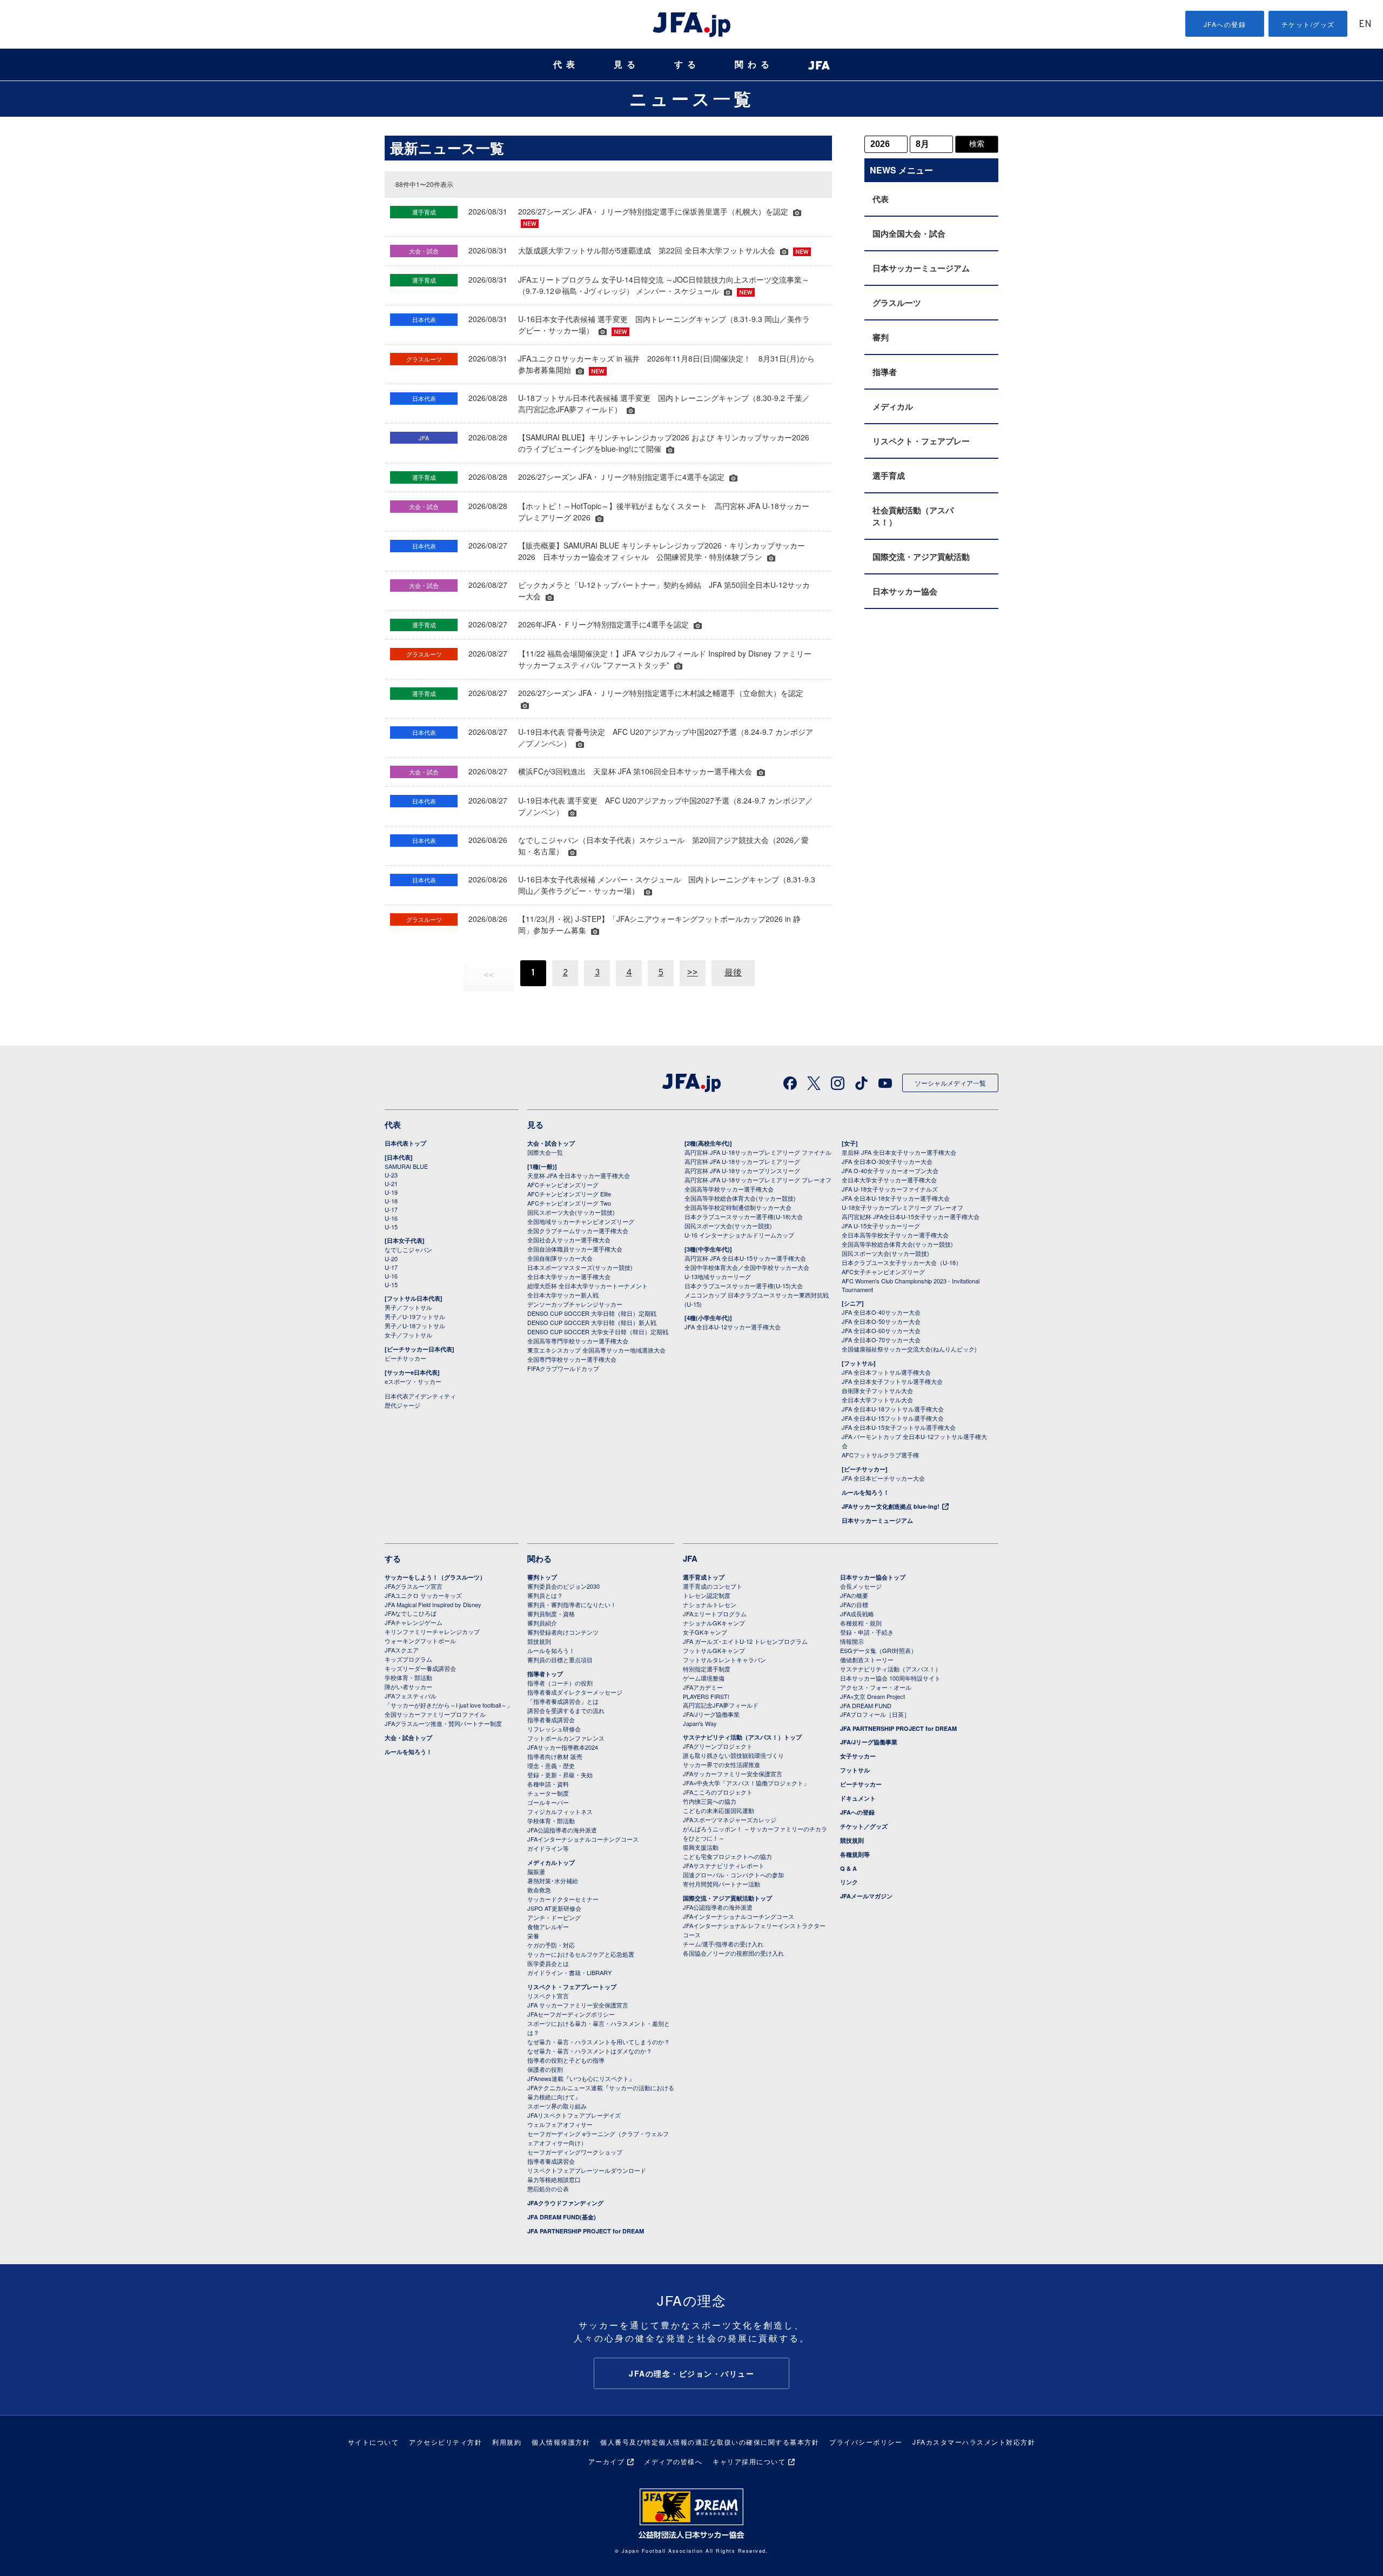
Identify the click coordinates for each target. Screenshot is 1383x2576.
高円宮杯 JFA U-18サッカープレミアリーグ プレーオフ (758, 1180)
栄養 (533, 1936)
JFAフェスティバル (411, 1696)
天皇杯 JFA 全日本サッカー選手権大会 (579, 1175)
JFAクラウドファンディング (565, 2203)
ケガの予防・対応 (551, 1945)
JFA (690, 1558)
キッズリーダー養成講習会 (420, 1668)
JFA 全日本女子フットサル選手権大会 (892, 1381)
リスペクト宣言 (548, 1996)
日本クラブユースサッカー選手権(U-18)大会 (744, 1216)
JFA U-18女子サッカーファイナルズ (890, 1189)
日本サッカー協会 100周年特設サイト (890, 1678)
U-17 (391, 1209)
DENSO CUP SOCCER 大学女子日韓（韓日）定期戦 (598, 1332)
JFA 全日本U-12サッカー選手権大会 (733, 1327)
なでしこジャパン (408, 1249)
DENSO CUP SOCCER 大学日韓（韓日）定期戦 (592, 1313)
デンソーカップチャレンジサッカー (575, 1304)
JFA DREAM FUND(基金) (562, 2217)
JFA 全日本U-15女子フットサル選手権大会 (899, 1427)
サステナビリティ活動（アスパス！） (891, 1669)
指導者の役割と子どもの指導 (566, 2060)
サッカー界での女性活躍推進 (721, 1764)
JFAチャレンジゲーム (414, 1622)
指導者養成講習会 (551, 1719)
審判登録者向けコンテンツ (563, 1632)
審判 (881, 337)
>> (693, 973)
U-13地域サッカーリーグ (718, 1276)
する (687, 65)
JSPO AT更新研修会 (554, 1908)
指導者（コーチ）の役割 (560, 1683)
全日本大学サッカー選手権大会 (569, 1276)
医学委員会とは (548, 1963)
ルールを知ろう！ (865, 1492)
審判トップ (542, 1577)
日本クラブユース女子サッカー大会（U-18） (902, 1262)
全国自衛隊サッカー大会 (560, 1258)
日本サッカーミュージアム (921, 268)
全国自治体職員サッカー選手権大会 (575, 1249)
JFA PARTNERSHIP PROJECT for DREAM (586, 2231)
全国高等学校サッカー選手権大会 (729, 1189)
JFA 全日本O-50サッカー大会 (881, 1321)
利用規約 (507, 2442)
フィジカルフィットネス (560, 1811)
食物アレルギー (548, 1926)
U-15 (391, 1227)
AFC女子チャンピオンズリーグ (883, 1272)
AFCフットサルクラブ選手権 (880, 1455)
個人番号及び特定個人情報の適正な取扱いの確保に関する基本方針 (710, 2442)
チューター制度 (548, 1793)
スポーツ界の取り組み (557, 2106)
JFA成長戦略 (857, 1614)
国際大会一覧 (545, 1152)
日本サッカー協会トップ (873, 1577)
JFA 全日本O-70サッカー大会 (881, 1340)
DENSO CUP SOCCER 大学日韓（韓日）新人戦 (592, 1322)
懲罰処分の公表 (548, 2189)
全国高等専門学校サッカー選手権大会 (578, 1341)
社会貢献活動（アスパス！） (913, 516)
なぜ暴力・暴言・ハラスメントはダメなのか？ (590, 2051)
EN (1365, 25)
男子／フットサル (408, 1307)
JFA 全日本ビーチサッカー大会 (883, 1478)
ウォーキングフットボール (420, 1641)
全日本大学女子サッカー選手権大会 (889, 1180)
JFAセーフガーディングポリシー (571, 2014)
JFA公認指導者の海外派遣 (562, 1830)
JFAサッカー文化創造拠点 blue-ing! (891, 1506)
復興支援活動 (701, 1847)
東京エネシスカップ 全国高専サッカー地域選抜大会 (596, 1350)
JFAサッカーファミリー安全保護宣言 (733, 1774)
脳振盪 (536, 1871)
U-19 (391, 1192)
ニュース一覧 (692, 98)
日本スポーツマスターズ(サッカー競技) (580, 1267)
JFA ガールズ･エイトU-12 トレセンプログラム (745, 1641)
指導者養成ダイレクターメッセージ (575, 1692)
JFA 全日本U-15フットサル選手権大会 (893, 1418)
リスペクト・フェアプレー (921, 441)
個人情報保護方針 (561, 2442)
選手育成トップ (704, 1577)
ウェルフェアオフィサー (560, 2124)
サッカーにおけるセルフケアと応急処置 (581, 1954)
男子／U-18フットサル (415, 1326)
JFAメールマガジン (866, 1896)
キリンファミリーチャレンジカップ (432, 1631)
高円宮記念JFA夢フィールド (721, 1705)
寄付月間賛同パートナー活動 (721, 1884)
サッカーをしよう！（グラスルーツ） (435, 1577)
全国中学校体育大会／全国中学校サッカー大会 (747, 1267)
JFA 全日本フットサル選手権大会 (886, 1372)
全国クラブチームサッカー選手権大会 (578, 1230)
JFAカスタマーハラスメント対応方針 (974, 2442)
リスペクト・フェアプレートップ (572, 1987)
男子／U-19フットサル (415, 1316)
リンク (849, 1882)
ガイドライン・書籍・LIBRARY (569, 1972)
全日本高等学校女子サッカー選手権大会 (895, 1235)
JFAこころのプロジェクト (718, 1792)
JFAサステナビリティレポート (724, 1865)
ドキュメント (858, 1798)
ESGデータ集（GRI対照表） (878, 1650)
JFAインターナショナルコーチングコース (583, 1839)
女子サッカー (858, 1756)
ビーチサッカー (405, 1358)
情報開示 (852, 1641)
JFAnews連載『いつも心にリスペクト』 (581, 2078)
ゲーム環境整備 (704, 1678)
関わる (754, 65)
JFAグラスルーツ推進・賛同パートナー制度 (443, 1723)
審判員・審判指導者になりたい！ (572, 1604)
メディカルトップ (551, 1862)
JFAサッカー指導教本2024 (563, 1747)
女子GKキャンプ (705, 1632)
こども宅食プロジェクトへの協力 (727, 1856)
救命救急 (539, 1890)
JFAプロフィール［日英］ (875, 1714)
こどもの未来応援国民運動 (719, 1810)
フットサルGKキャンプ (714, 1650)
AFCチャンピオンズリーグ (563, 1185)
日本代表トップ (405, 1143)
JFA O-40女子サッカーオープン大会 (890, 1170)
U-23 (391, 1175)
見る (627, 65)
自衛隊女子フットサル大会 (877, 1390)
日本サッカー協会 (905, 591)
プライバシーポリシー (866, 2442)
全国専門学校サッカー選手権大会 (572, 1359)
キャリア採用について (749, 2461)
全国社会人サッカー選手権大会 (569, 1240)
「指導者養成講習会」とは (563, 1701)
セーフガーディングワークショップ (575, 2152)
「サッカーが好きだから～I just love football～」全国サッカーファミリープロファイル (449, 1709)
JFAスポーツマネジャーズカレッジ (730, 1819)
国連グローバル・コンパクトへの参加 (733, 1875)
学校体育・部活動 (408, 1677)
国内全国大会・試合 (909, 233)
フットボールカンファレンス (566, 1738)
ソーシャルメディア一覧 (950, 1083)
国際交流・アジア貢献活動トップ (727, 1898)
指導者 (885, 372)
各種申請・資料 (548, 1784)
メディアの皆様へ (673, 2461)
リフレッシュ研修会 (554, 1729)
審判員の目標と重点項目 (560, 1660)
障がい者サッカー (408, 1687)
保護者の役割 (545, 2069)
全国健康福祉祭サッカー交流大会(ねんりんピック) (909, 1349)
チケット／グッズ (864, 1826)
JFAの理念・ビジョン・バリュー (691, 2373)
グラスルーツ (897, 303)
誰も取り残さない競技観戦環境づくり (733, 1755)
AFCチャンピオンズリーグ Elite (569, 1194)
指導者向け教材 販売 (555, 1756)
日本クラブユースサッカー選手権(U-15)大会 (744, 1286)
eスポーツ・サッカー (413, 1381)
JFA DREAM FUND (866, 1705)
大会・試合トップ (551, 1143)
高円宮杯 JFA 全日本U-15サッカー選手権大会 (745, 1258)
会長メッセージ (861, 1586)
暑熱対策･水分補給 (553, 1881)
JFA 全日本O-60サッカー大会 (881, 1330)
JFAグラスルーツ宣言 (414, 1586)
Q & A (848, 1868)
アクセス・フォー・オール (876, 1687)
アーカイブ (607, 2461)
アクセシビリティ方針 (445, 2442)
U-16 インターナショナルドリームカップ (739, 1235)
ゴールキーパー (548, 1802)
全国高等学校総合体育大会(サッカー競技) (740, 1198)
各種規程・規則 (861, 1623)
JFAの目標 (854, 1604)
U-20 (391, 1259)
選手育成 (889, 476)
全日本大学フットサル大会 (877, 1400)
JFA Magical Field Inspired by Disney (433, 1604)
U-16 (391, 1218)
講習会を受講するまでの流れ (566, 1710)
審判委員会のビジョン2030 (563, 1586)
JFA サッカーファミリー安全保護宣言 (578, 2005)
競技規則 (539, 1641)
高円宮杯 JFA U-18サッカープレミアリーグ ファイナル (758, 1152)
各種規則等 (855, 1854)
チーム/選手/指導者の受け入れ (723, 1944)
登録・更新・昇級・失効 (560, 1775)
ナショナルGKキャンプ (714, 1623)
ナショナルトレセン (710, 1604)
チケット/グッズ (1308, 24)
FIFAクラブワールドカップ (563, 1368)
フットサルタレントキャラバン (724, 1660)
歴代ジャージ (402, 1405)
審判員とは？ (545, 1595)
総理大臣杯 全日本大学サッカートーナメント (588, 1286)
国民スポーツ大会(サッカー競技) (571, 1212)
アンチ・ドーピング (554, 1917)
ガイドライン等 (548, 1848)
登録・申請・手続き (867, 1632)
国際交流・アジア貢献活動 (921, 557)
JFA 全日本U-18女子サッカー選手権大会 (896, 1198)
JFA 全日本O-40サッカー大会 (881, 1312)
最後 (733, 973)
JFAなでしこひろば (411, 1613)
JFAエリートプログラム (715, 1614)
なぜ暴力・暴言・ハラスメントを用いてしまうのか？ (599, 2042)
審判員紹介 (542, 1623)
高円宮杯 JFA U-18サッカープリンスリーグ (742, 1170)
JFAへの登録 (1225, 24)
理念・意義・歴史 (551, 1765)
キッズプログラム (408, 1659)
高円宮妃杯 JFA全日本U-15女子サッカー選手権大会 (911, 1216)
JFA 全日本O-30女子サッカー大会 (887, 1161)
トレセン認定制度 (707, 1595)
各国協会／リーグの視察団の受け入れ (733, 1953)
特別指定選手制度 (707, 1669)
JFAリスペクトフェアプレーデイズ (574, 2115)
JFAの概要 (854, 1595)
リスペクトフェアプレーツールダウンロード (587, 2170)
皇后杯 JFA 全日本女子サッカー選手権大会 (899, 1152)
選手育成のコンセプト (713, 1586)
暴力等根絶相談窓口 (554, 2179)
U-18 (391, 1201)
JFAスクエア (402, 1650)
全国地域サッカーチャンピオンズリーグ (581, 1221)
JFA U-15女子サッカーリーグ (881, 1226)
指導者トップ (545, 1674)
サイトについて (374, 2442)
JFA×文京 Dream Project (872, 1696)
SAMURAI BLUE (406, 1166)
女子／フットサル (408, 1335)
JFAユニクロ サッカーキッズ (423, 1595)
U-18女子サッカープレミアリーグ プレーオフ (902, 1207)
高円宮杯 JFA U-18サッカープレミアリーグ (742, 1161)
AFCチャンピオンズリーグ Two (569, 1203)
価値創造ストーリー (867, 1660)
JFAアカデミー (703, 1687)
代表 (566, 65)
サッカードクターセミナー (563, 1899)
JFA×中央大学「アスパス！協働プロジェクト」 (746, 1783)
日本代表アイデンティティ (420, 1396)
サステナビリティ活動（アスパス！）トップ (742, 1737)
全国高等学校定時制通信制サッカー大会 (738, 1207)
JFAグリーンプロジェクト (718, 1746)
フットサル (855, 1770)
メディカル (893, 406)
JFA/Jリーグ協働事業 (711, 1714)
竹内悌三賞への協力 (710, 1801)
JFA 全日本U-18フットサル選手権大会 (893, 1409)
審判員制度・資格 (551, 1614)
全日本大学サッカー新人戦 (563, 1295)
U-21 (391, 1183)
